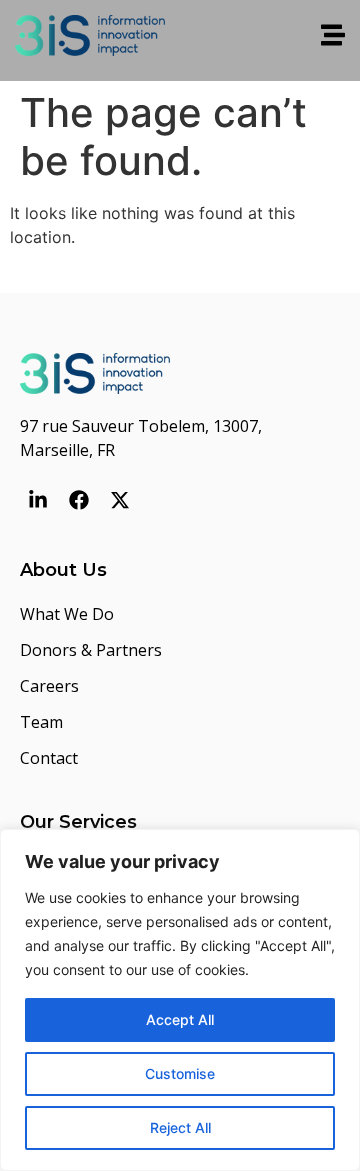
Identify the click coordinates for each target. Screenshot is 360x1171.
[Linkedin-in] (38, 500)
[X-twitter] (120, 500)
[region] (180, 1000)
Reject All (180, 1127)
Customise (180, 1073)
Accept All (180, 1019)
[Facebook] (79, 500)
